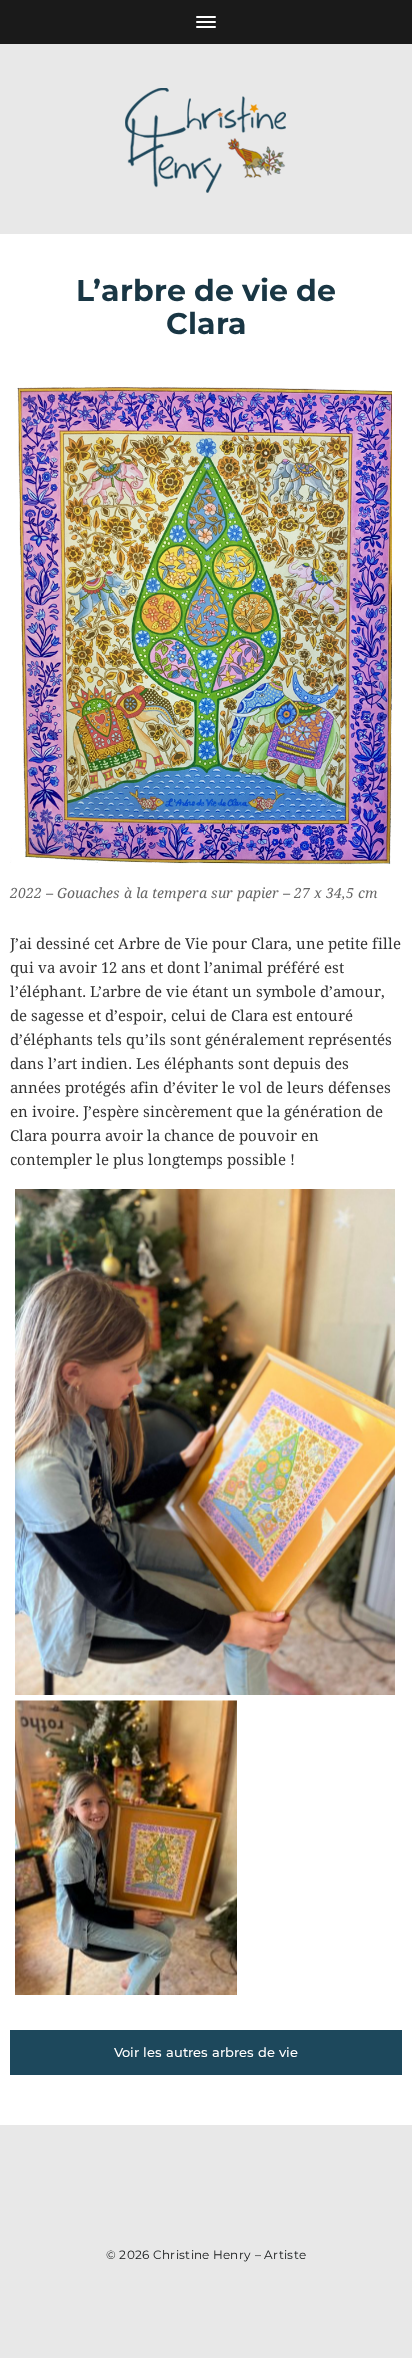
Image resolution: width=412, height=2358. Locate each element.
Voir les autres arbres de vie (206, 2052)
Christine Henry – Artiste (230, 2254)
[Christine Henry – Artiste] (206, 139)
